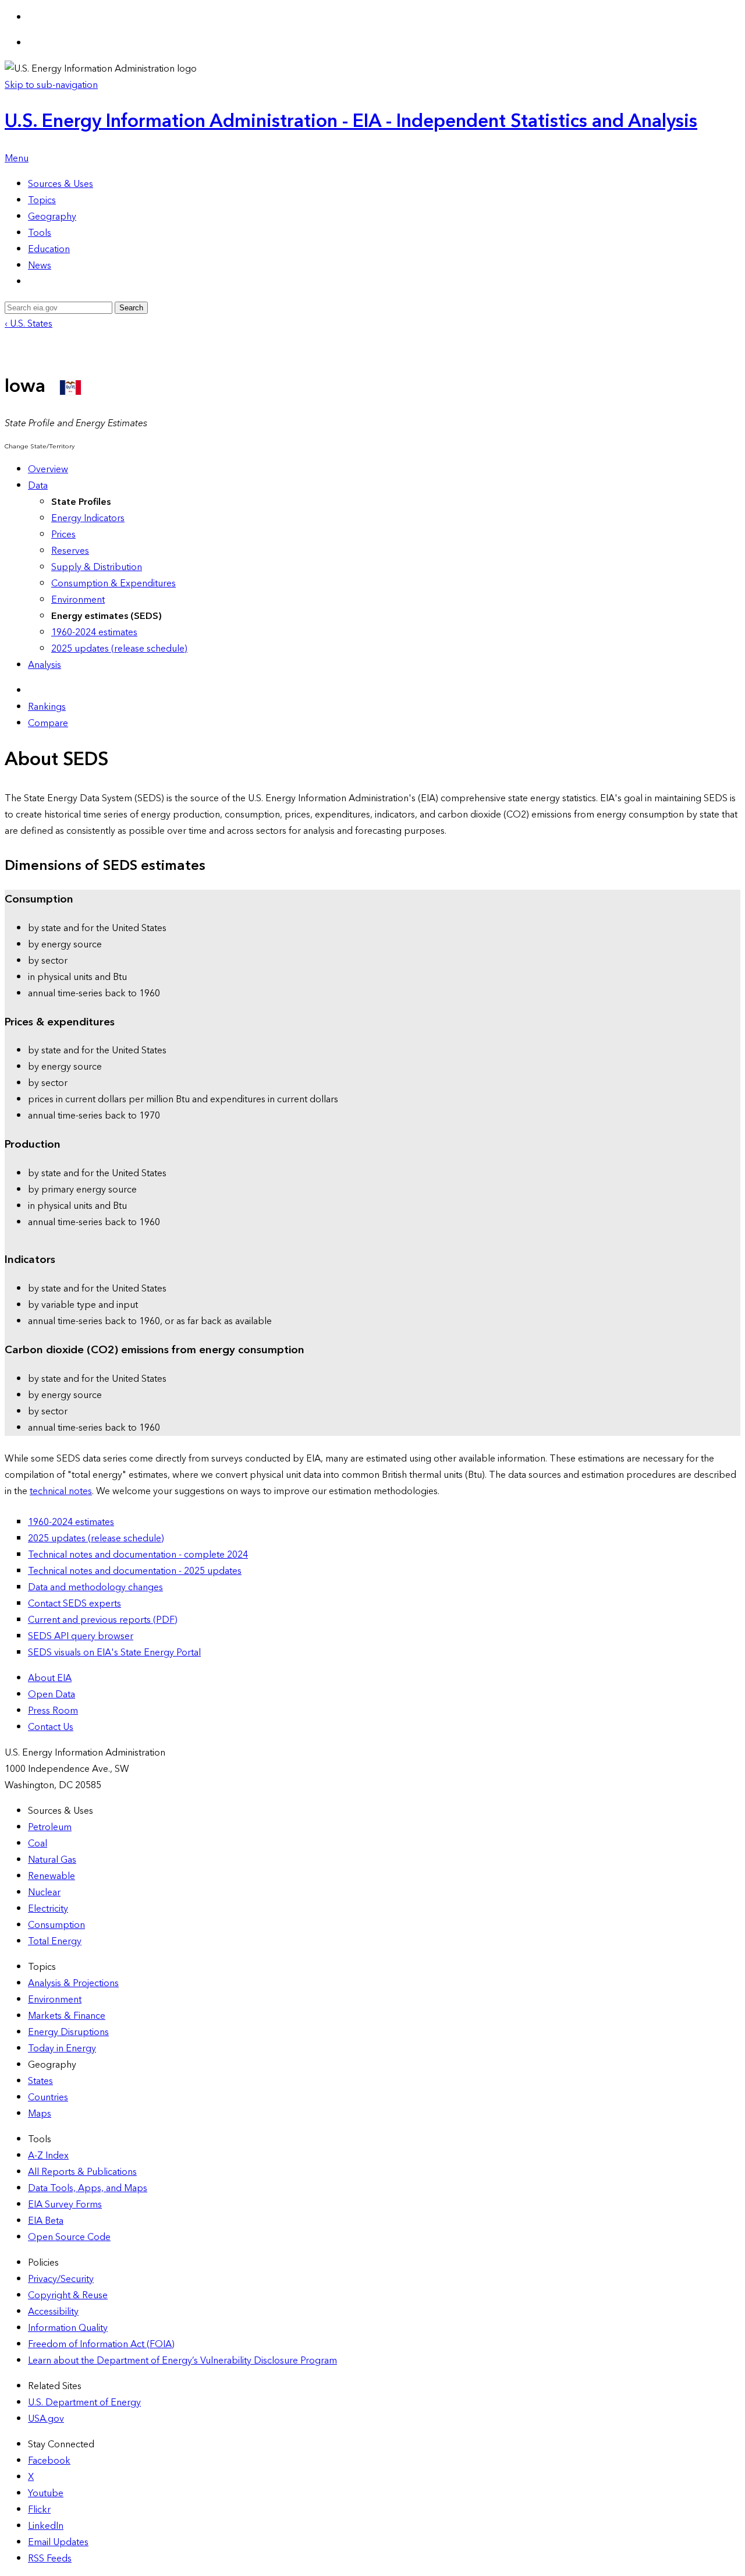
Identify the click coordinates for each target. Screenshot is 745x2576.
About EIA (50, 1678)
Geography (52, 217)
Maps (40, 2114)
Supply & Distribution (97, 567)
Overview (48, 469)
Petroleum (50, 1827)
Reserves (70, 551)
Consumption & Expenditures (113, 583)
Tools (40, 233)
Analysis (45, 665)
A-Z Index (48, 2156)
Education (49, 249)
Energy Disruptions (68, 2032)
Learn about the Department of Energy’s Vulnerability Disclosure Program (182, 2361)
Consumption (56, 1925)
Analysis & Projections (73, 1983)
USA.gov (46, 2419)
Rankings (47, 707)
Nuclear (44, 1892)
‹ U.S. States (29, 324)
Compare (48, 723)
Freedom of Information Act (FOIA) (101, 2344)
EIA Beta (46, 2221)
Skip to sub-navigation (51, 85)
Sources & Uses (61, 184)
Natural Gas (52, 1860)
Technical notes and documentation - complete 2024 (138, 1555)
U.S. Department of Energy (84, 2402)
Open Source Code (69, 2237)
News (40, 266)
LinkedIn (46, 2526)
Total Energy (55, 1941)
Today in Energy (62, 2048)
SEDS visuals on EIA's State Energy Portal (114, 1653)
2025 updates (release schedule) (119, 649)
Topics (42, 200)
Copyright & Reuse (68, 2295)
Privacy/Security (61, 2279)
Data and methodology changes (95, 1587)
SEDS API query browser (81, 1636)
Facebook (49, 2461)
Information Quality (68, 2328)
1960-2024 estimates (94, 632)
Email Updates (58, 2542)
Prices (63, 535)
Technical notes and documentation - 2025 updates (135, 1571)
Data (38, 486)
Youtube (46, 2493)
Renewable (52, 1876)
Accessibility (53, 2312)
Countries (48, 2097)
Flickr (39, 2510)
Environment (78, 600)
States (40, 2081)
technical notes (61, 1491)
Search (131, 308)
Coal (38, 1843)
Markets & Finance (67, 2016)
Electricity (48, 1909)
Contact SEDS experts (74, 1604)
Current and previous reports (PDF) (103, 1620)
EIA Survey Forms (65, 2205)
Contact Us (51, 1727)
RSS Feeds (50, 2559)
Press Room (53, 1711)
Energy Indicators (88, 518)
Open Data (52, 1694)
